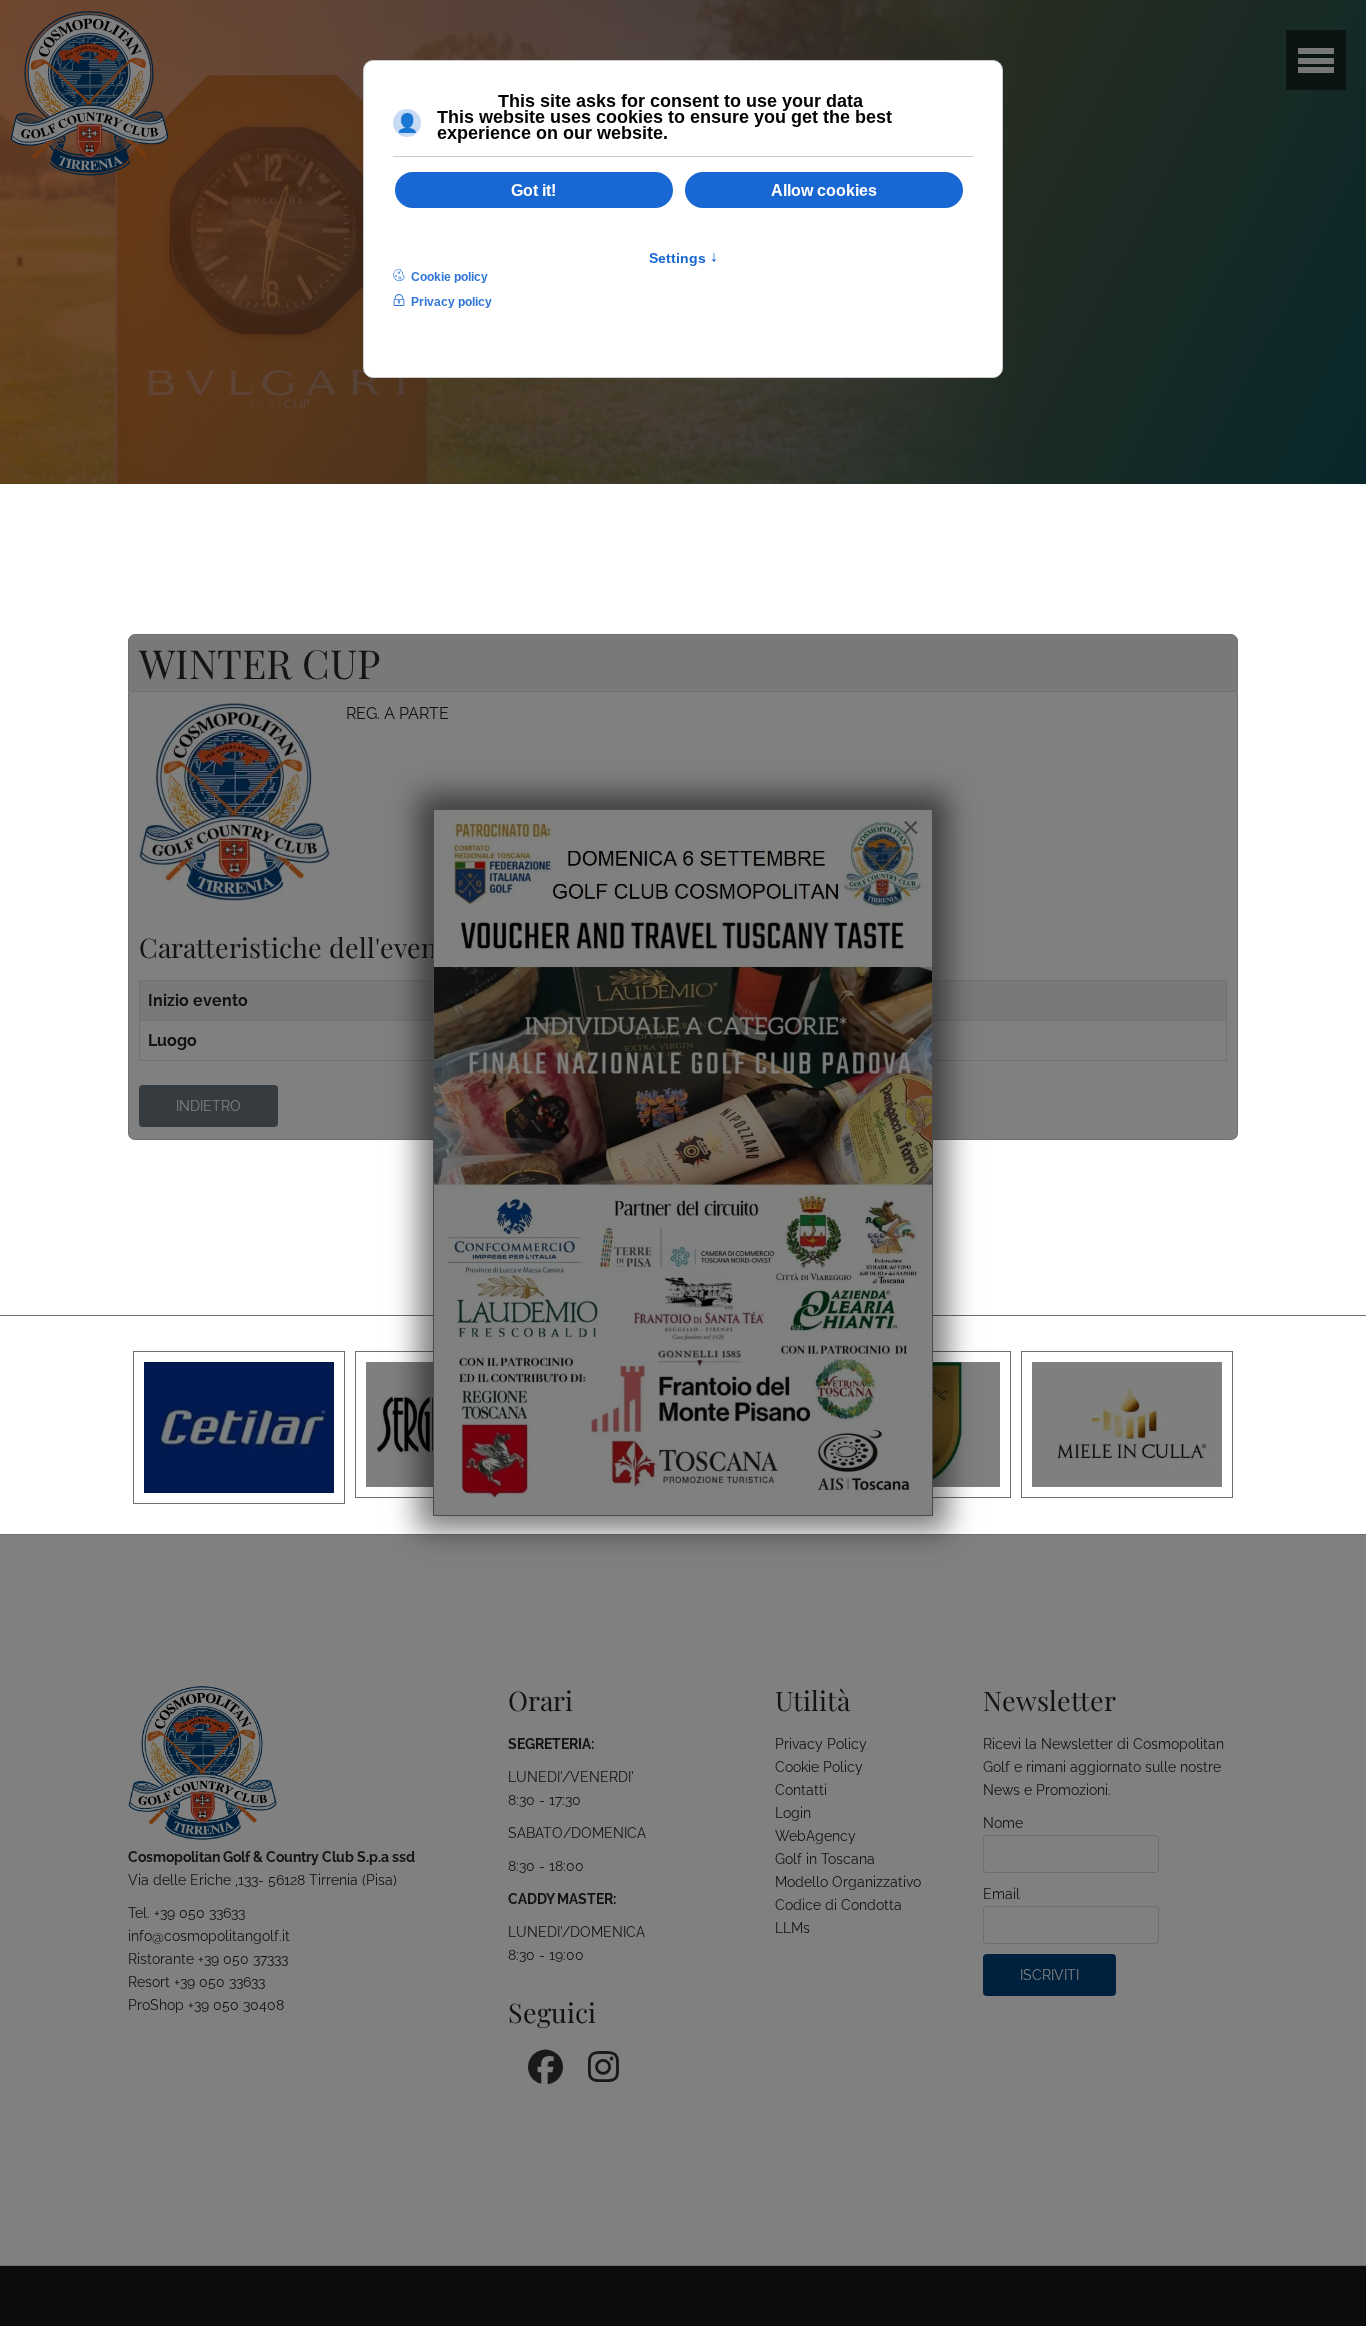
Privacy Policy (821, 1744)
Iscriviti (1049, 1975)
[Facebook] (538, 2060)
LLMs (792, 1928)
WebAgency (815, 1836)
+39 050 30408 (236, 2005)
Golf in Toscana (825, 1859)
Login (793, 1813)
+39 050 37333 (243, 1959)
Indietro (208, 1106)
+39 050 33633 (199, 1913)
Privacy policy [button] (451, 302)
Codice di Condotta (838, 1905)
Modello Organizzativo (848, 1882)
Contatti (801, 1790)
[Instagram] (598, 2060)
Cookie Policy (819, 1767)
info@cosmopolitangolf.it (209, 1936)
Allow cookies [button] (824, 190)
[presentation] (144, 1427)
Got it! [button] (533, 190)
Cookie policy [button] (449, 277)
